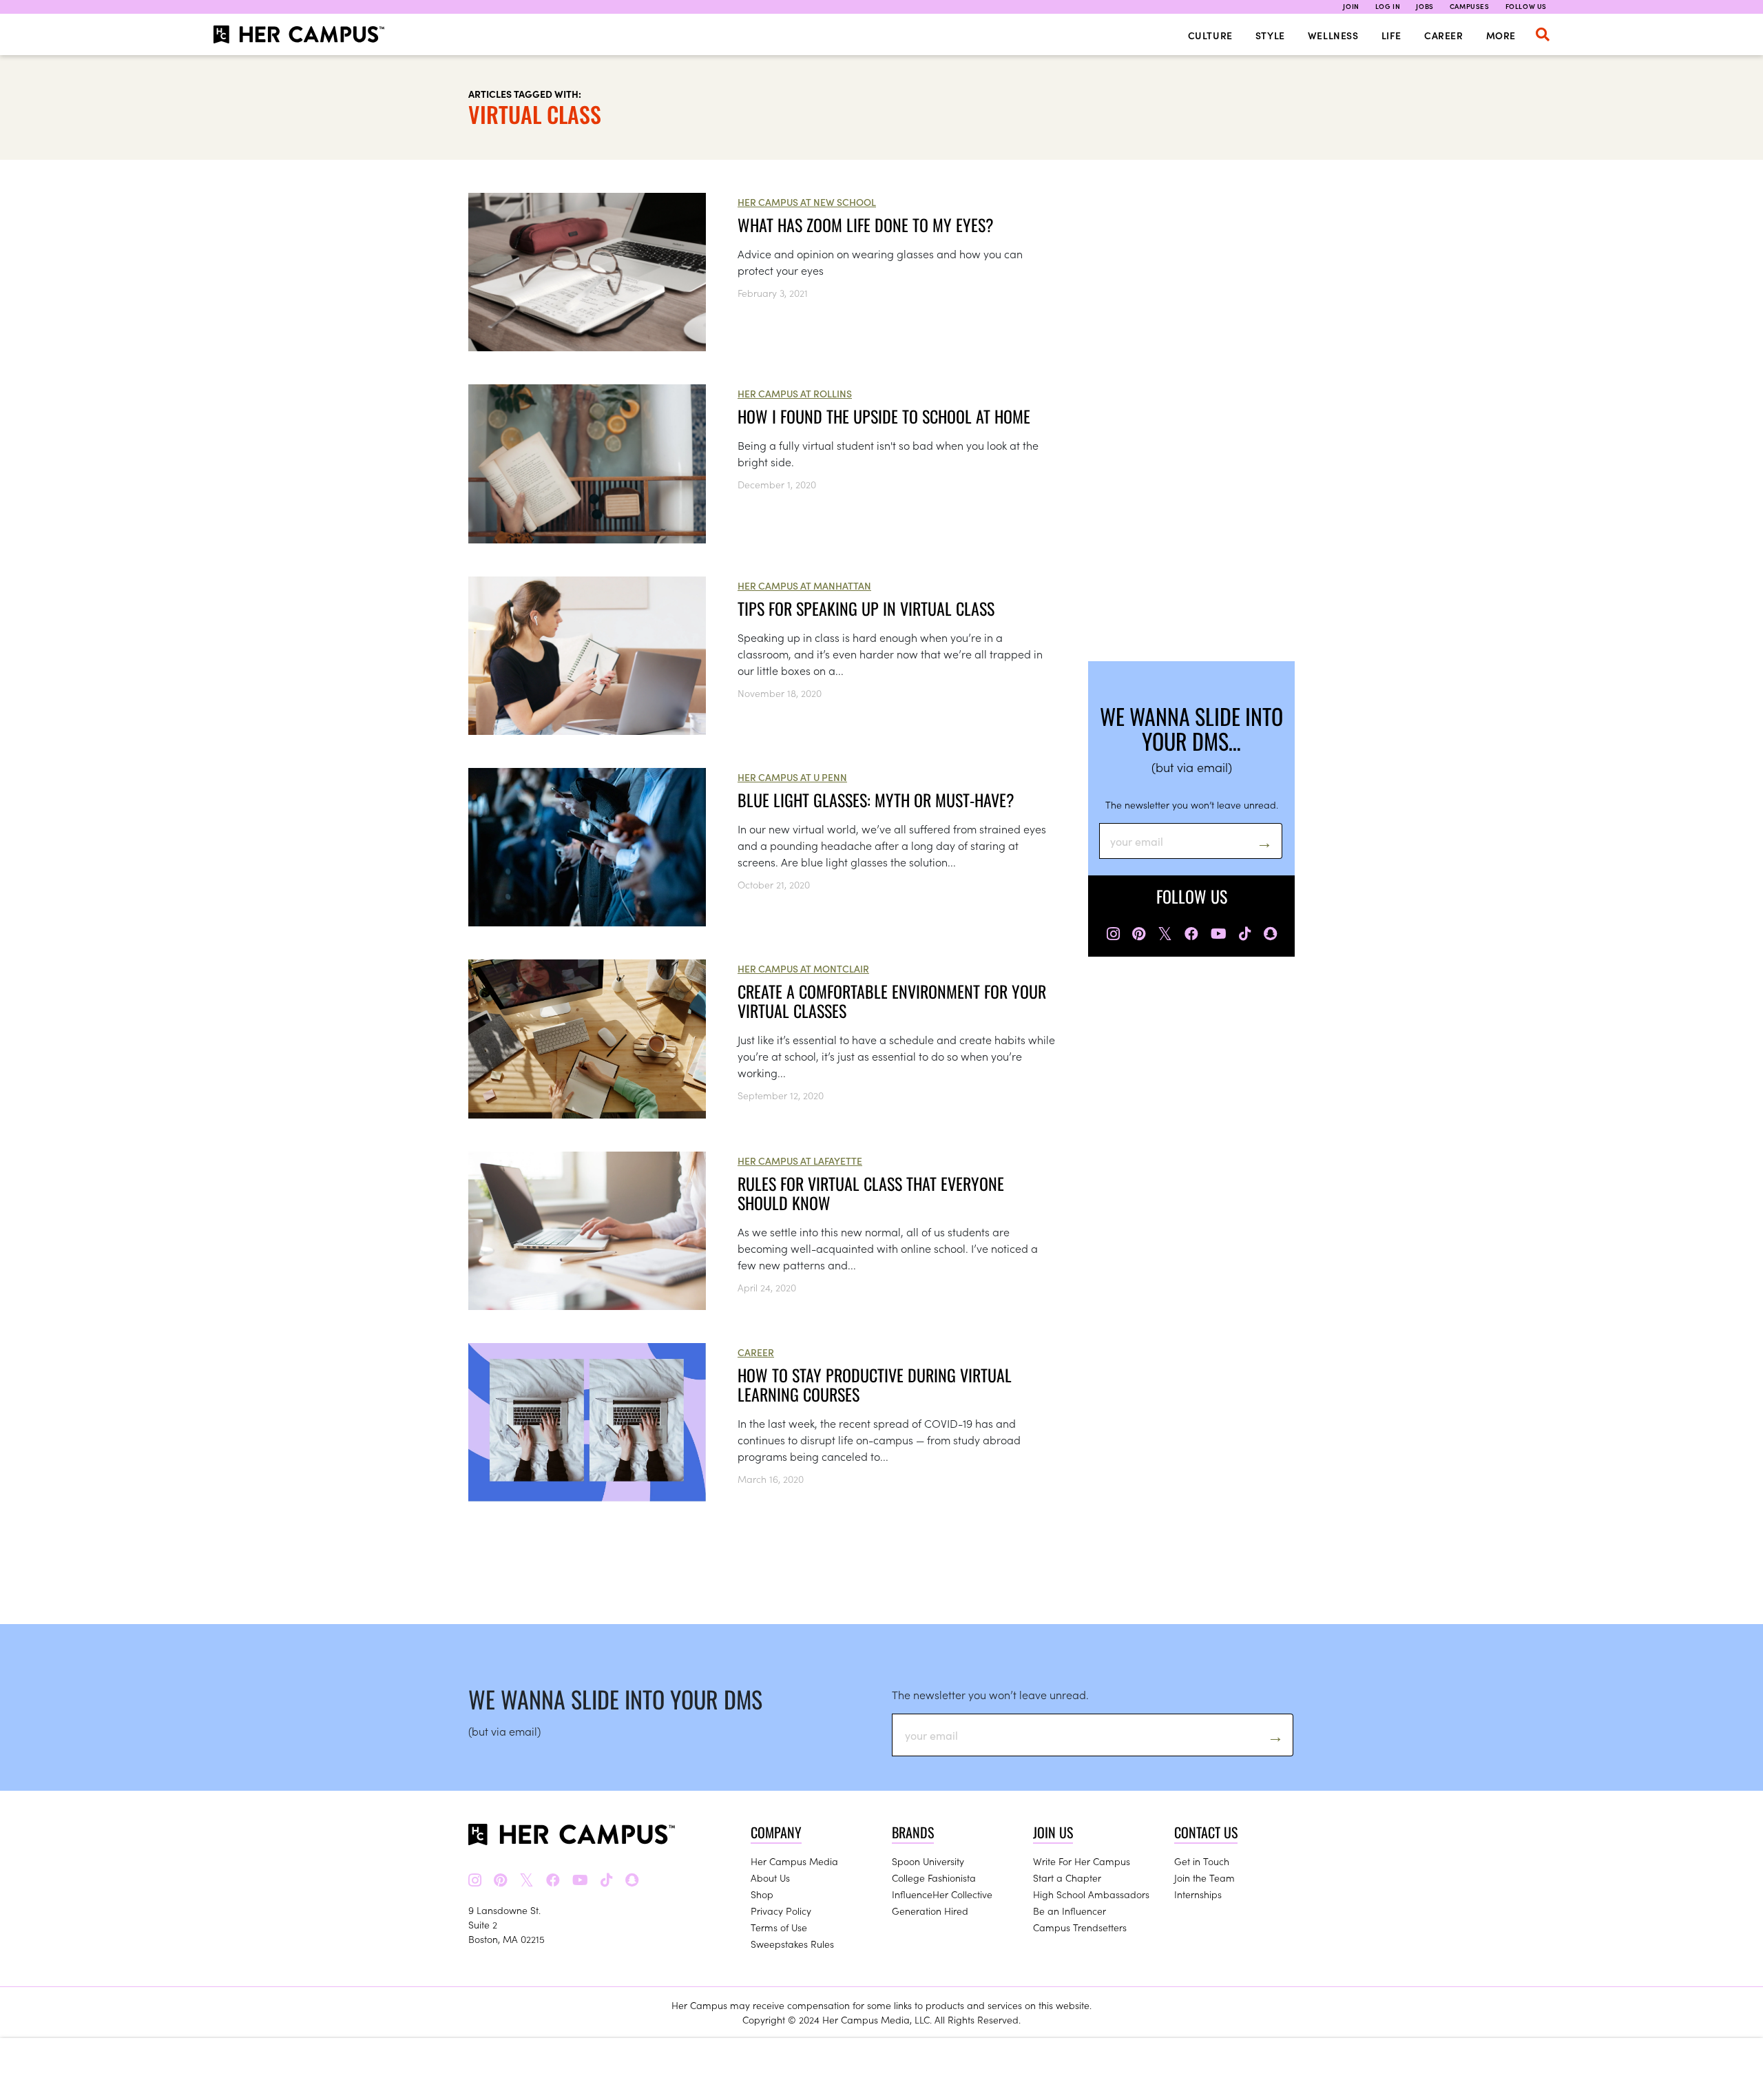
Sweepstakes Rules (792, 1944)
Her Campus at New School (807, 202)
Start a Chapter (1067, 1878)
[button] (1543, 34)
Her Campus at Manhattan (804, 585)
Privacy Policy (781, 1911)
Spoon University (928, 1861)
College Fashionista (934, 1878)
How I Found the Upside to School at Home (884, 416)
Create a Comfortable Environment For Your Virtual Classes (892, 1001)
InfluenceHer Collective (942, 1894)
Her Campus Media (794, 1861)
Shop (762, 1894)
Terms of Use (779, 1927)
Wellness (1333, 35)
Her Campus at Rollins (795, 393)
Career (1444, 35)
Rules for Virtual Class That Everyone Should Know (871, 1193)
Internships (1198, 1894)
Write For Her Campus (1082, 1861)
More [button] (1501, 35)
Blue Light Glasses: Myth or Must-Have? (876, 800)
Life (1391, 35)
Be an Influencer (1070, 1911)
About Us (770, 1878)
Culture (1210, 35)
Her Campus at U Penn (792, 777)
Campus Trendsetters (1080, 1927)
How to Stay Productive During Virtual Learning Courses (875, 1384)
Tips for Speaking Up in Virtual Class (866, 608)
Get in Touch (1202, 1861)
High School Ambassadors (1091, 1894)
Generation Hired (930, 1911)
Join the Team (1204, 1878)
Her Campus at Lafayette (800, 1161)
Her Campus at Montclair (803, 968)
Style (1270, 35)
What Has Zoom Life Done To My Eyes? (866, 225)
